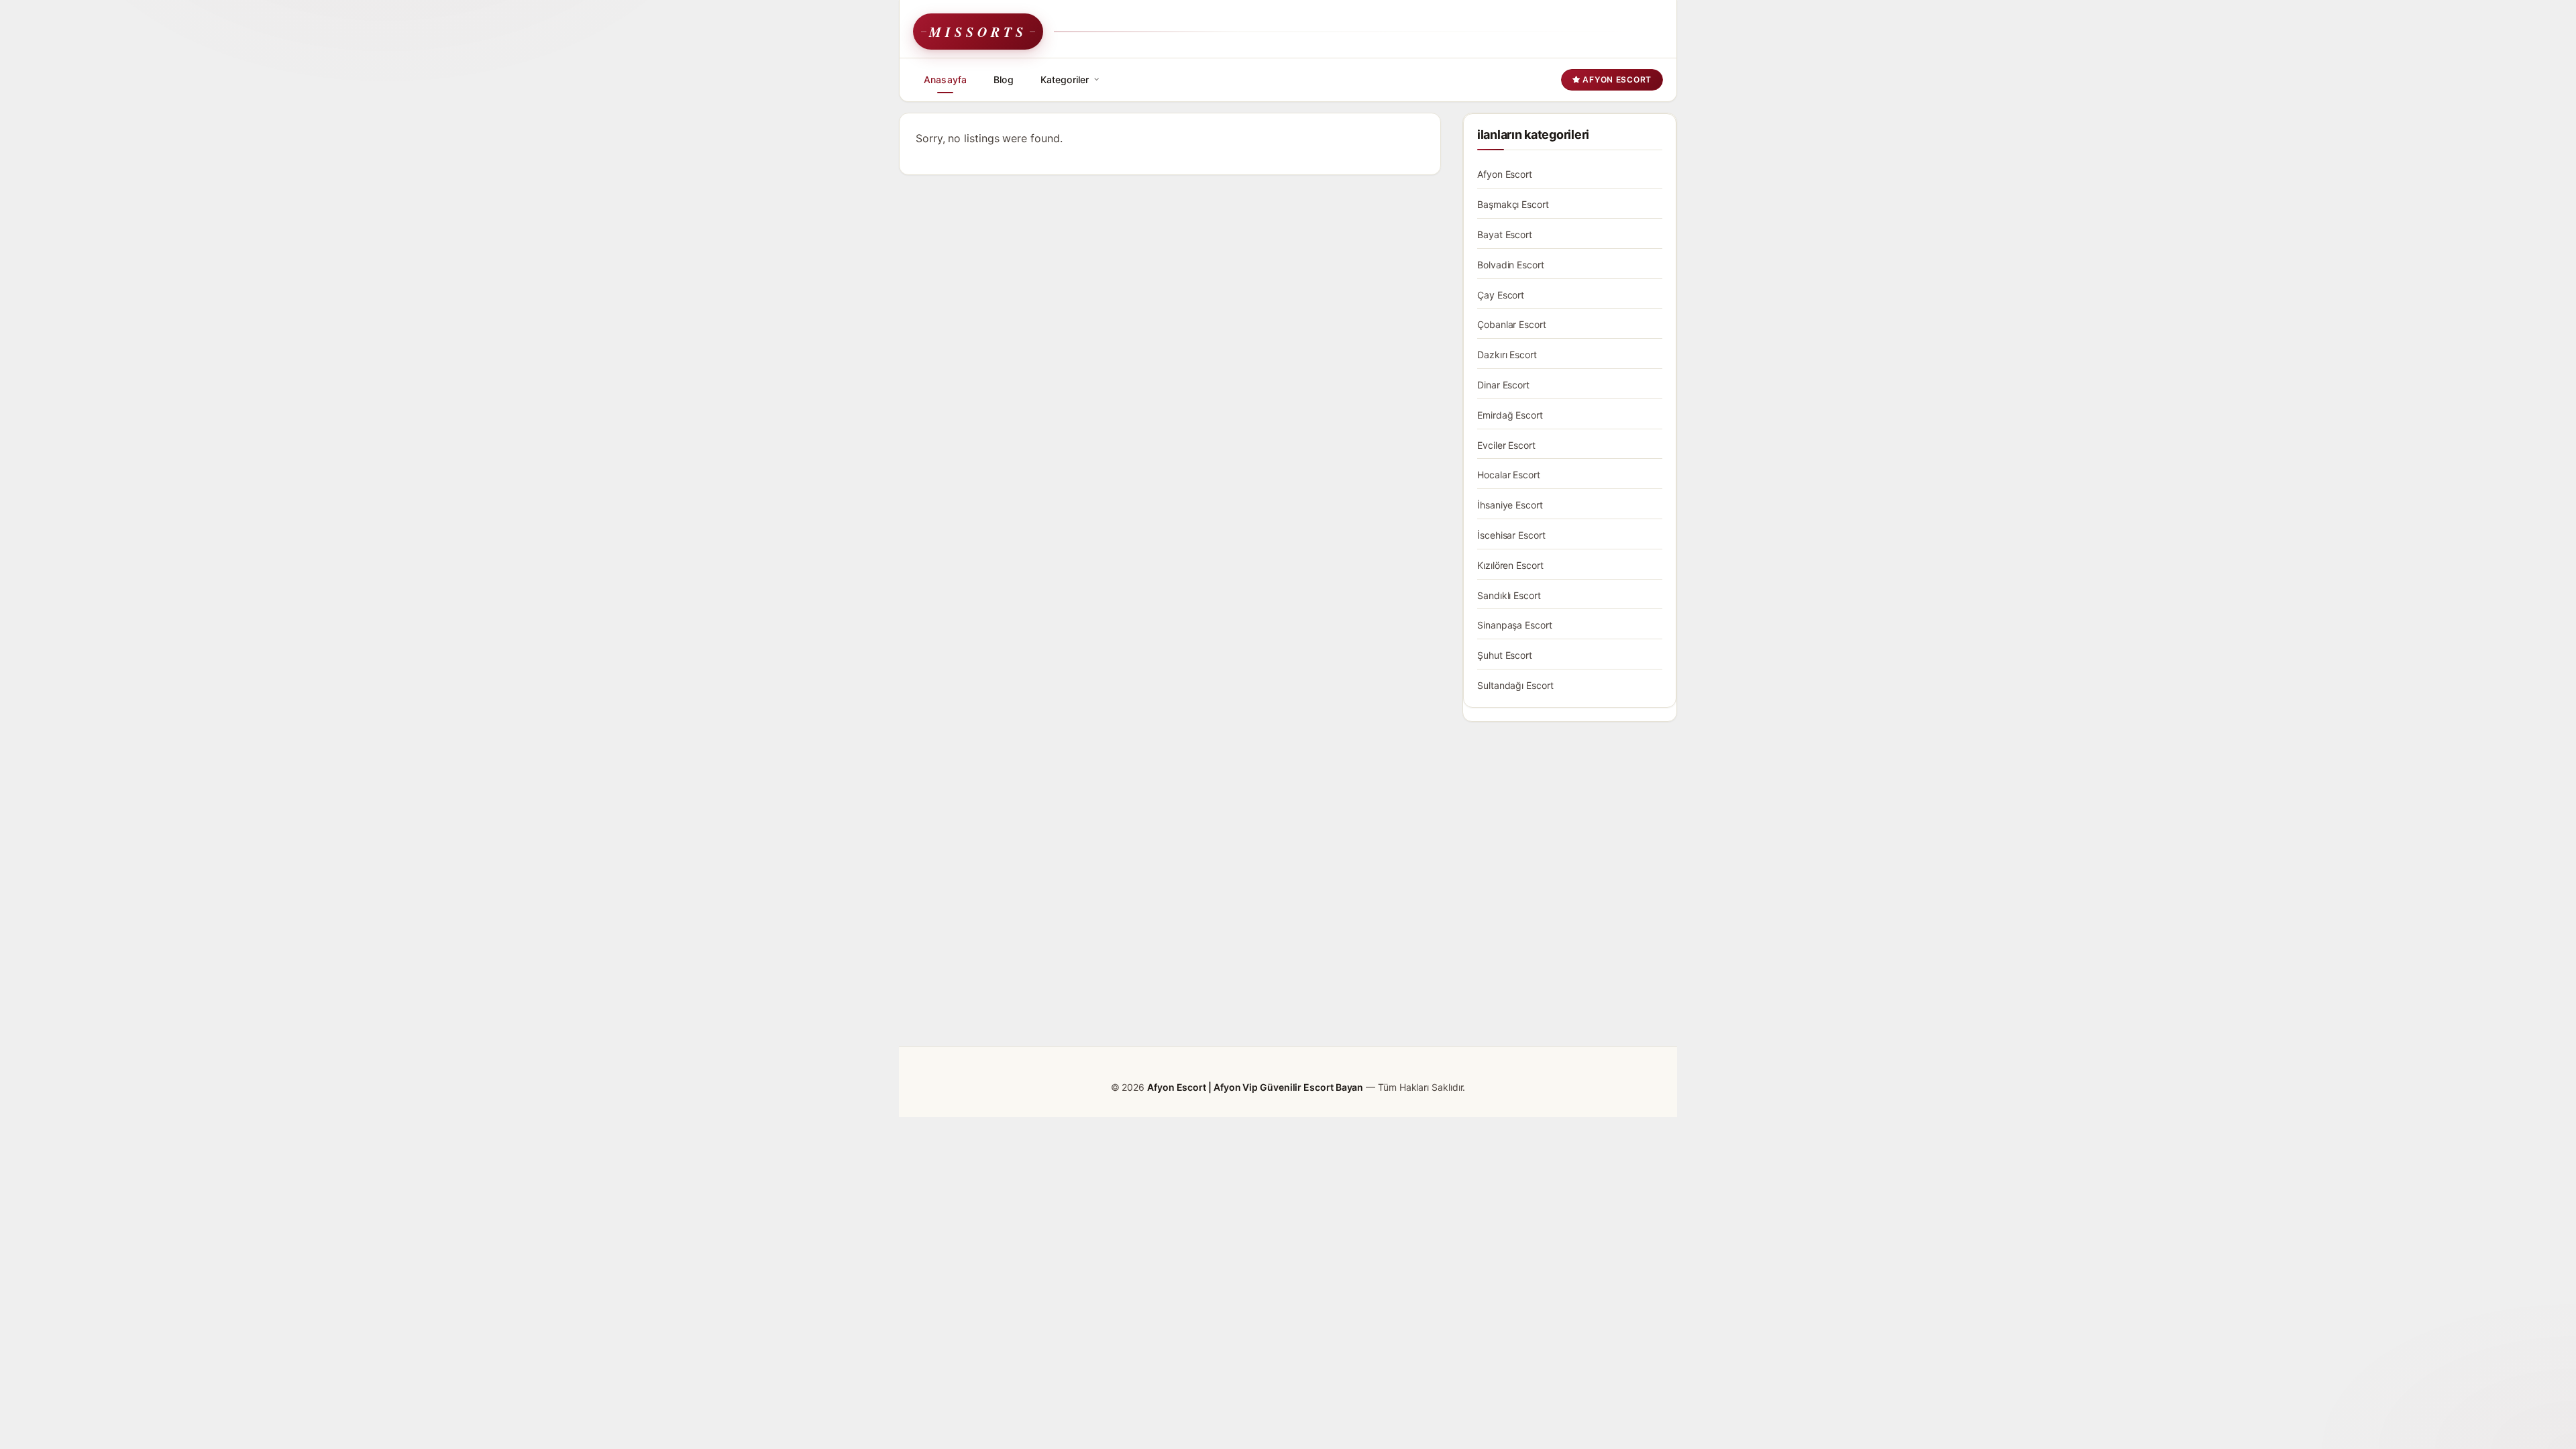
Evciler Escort (1506, 445)
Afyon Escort (1616, 79)
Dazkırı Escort (1507, 355)
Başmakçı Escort (1513, 204)
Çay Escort (1501, 295)
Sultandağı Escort (1515, 685)
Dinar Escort (1503, 385)
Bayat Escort (1505, 234)
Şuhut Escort (1505, 655)
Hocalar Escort (1509, 475)
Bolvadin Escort (1511, 265)
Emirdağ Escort (1510, 415)
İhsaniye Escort (1510, 505)
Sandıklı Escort (1509, 595)
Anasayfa (945, 79)
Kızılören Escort (1510, 565)
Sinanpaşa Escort (1515, 625)
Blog (1004, 79)
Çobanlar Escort (1512, 324)
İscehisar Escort (1511, 535)
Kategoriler (1065, 79)
